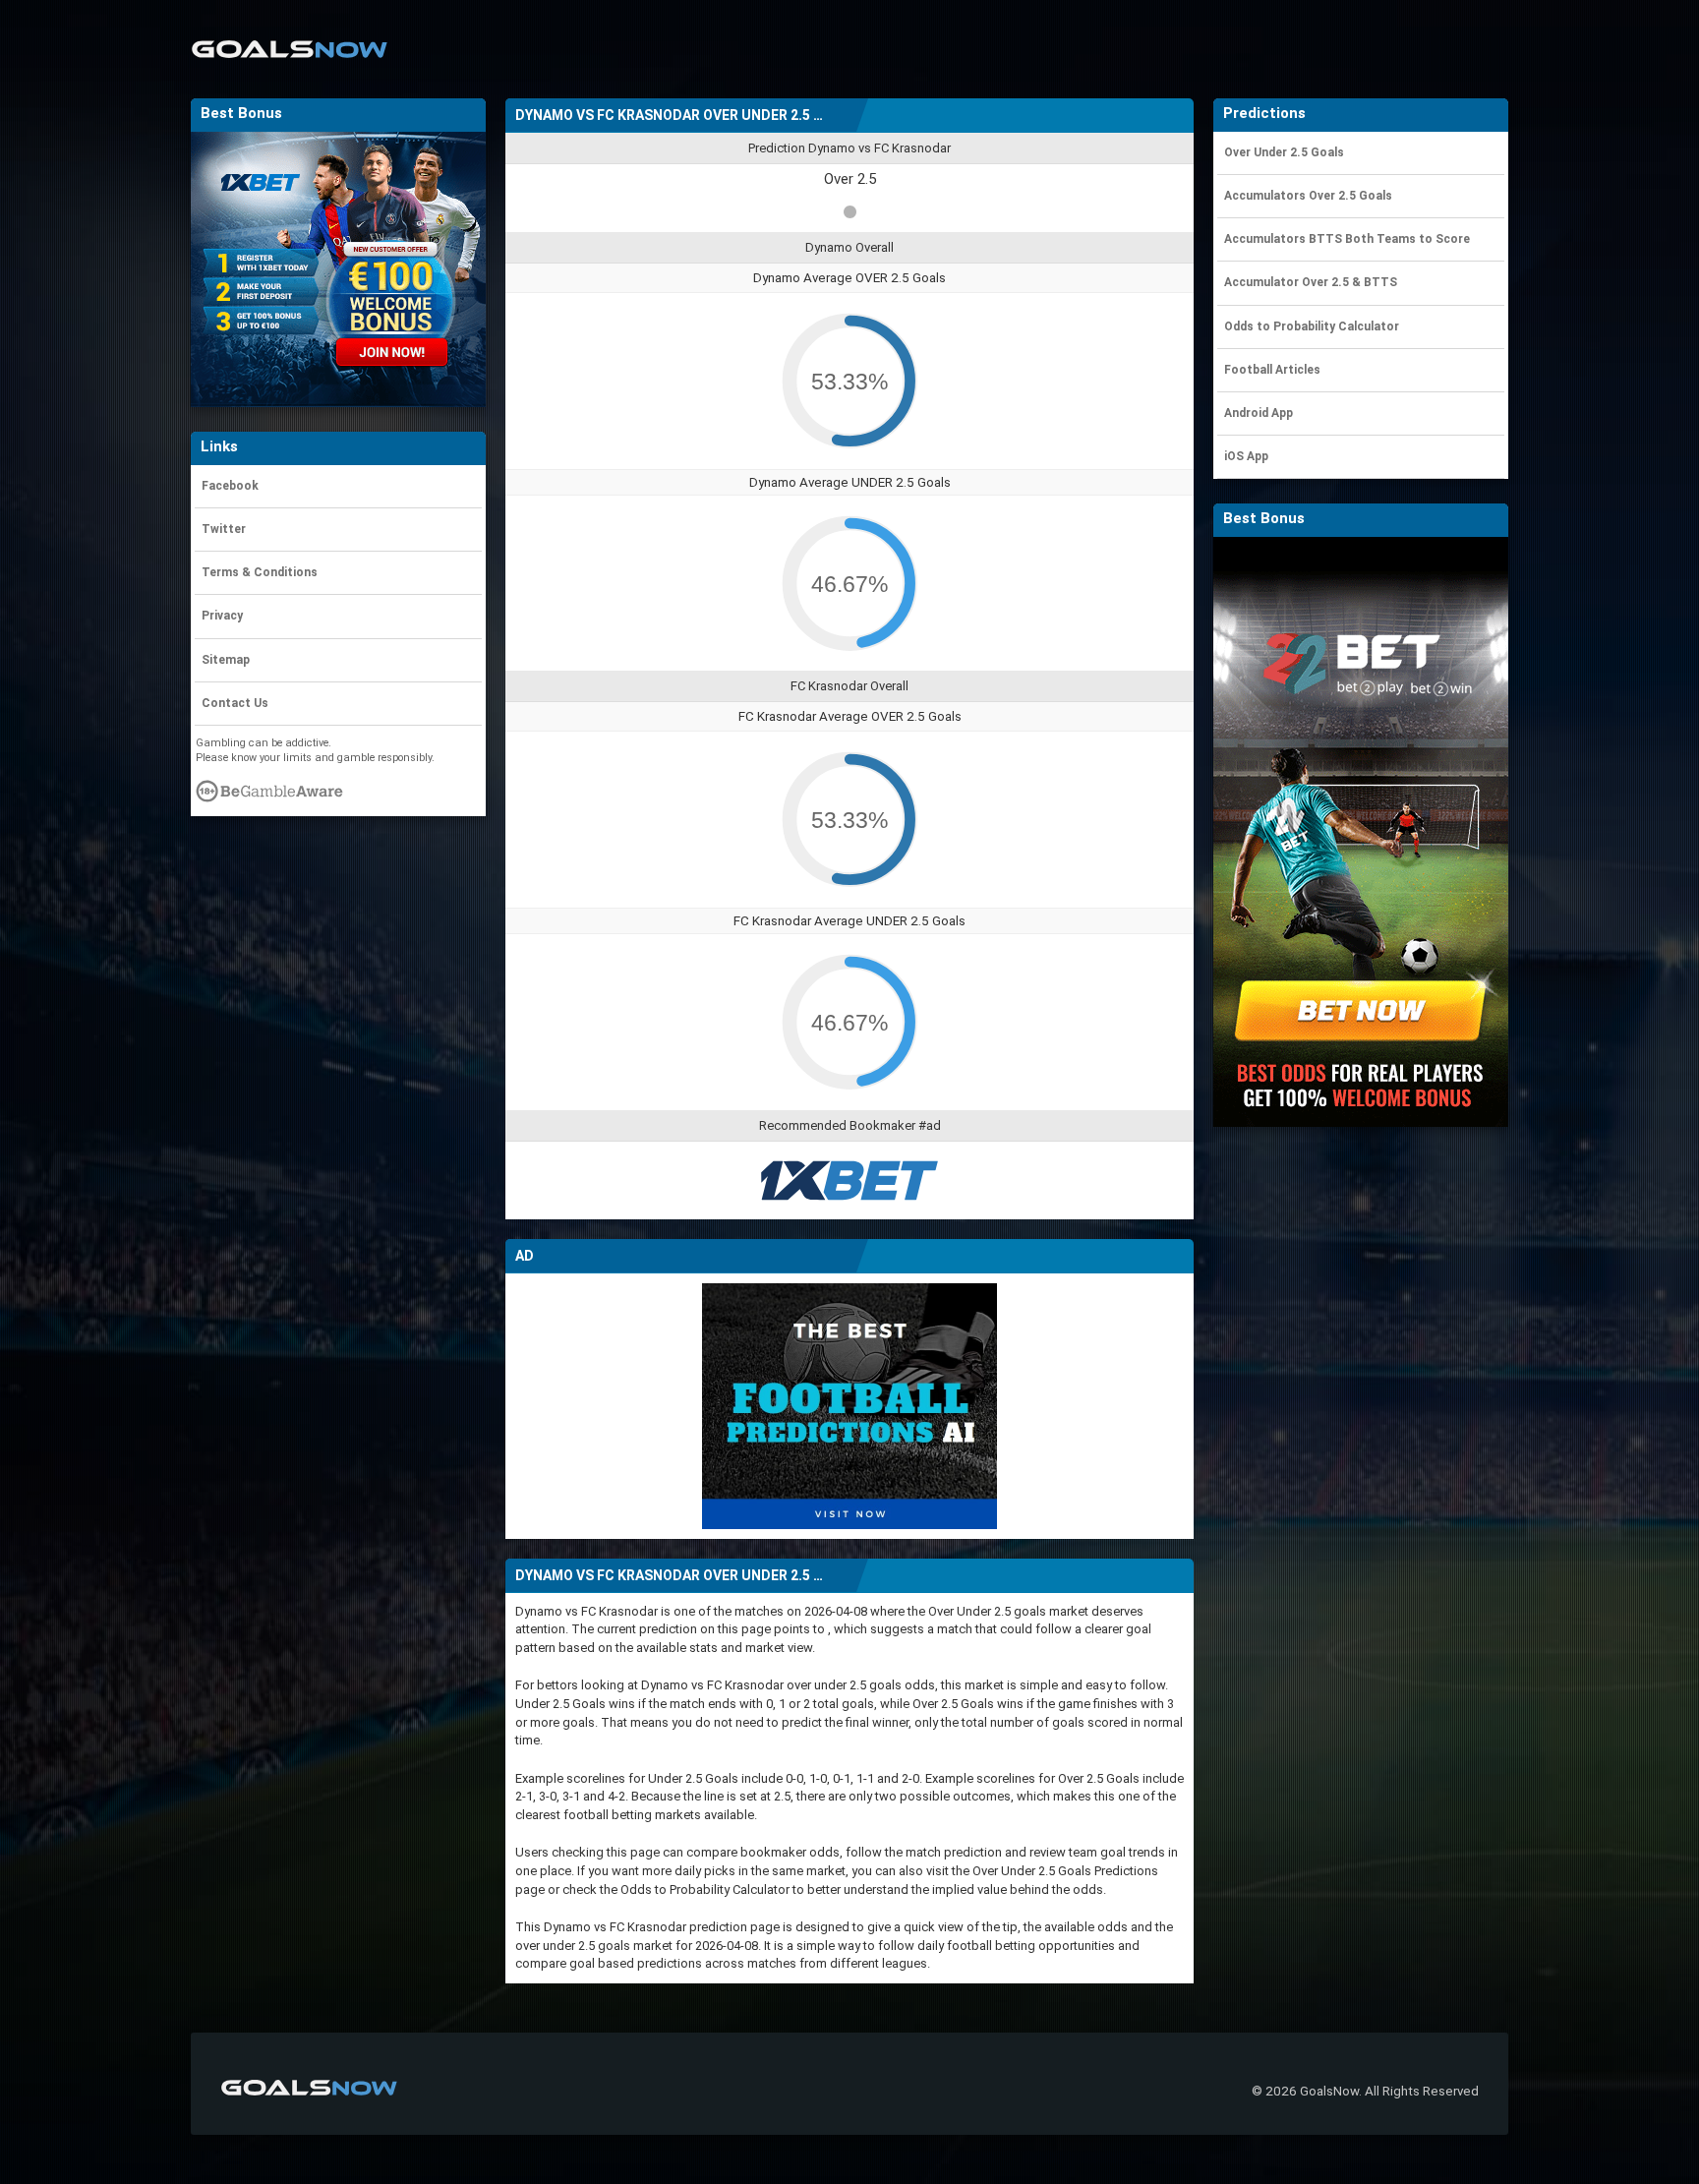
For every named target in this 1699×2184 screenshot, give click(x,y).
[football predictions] (849, 1405)
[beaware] (269, 796)
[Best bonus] (849, 1181)
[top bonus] (1361, 831)
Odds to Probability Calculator (705, 1889)
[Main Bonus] (338, 269)
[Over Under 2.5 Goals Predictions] (289, 36)
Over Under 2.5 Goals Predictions (1065, 1871)
